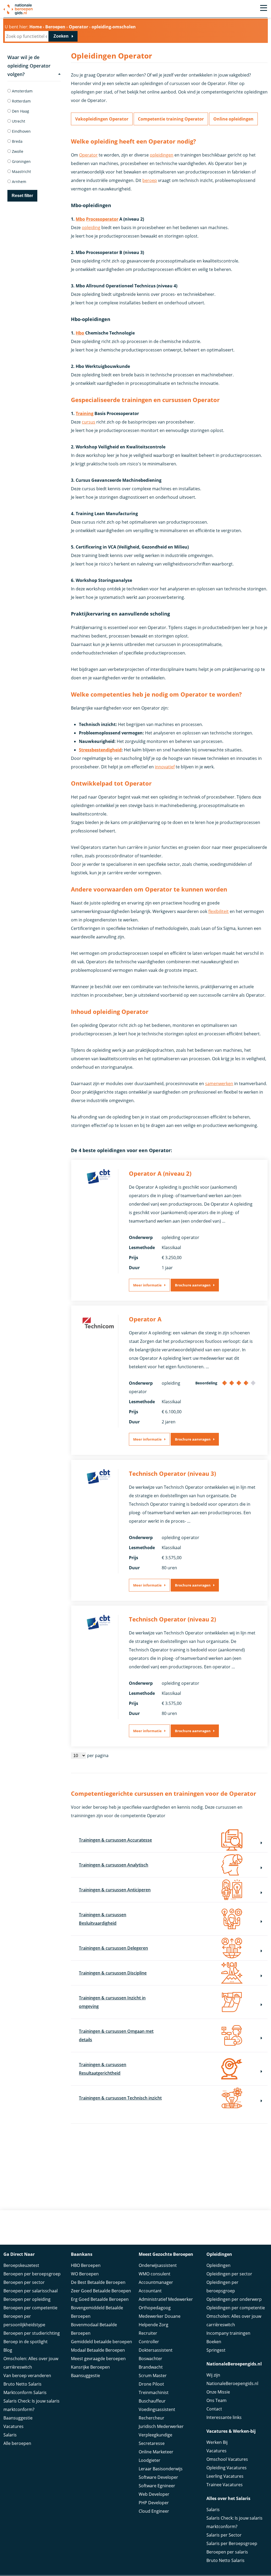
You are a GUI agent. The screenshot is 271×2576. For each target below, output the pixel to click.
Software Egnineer (157, 2486)
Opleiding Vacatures (227, 2468)
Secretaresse (152, 2443)
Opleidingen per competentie (236, 2308)
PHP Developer (154, 2503)
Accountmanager (156, 2282)
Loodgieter (150, 2460)
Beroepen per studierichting (32, 2333)
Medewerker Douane (160, 2316)
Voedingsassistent (157, 2409)
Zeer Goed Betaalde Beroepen (101, 2291)
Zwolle (17, 151)
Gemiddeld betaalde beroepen (101, 2342)
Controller (149, 2342)
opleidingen (162, 155)
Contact (214, 2409)
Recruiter (148, 2333)
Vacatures (13, 2426)
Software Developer (158, 2477)
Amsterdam (22, 91)
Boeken (214, 2342)
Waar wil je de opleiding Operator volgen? (29, 66)
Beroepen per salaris (227, 2552)
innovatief (165, 767)
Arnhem (19, 182)
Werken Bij (217, 2442)
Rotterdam (21, 101)
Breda (17, 141)
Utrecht (18, 121)
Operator (88, 155)
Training (85, 413)
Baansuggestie (18, 2418)
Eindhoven (21, 131)
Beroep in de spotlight (26, 2342)
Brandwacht (151, 2367)
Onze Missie (218, 2392)
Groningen (21, 161)
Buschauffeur (152, 2401)
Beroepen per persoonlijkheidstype (24, 2320)
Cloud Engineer (154, 2511)
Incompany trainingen (228, 2333)
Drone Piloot (151, 2384)
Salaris (10, 2435)
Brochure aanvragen (193, 1285)
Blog (8, 2350)
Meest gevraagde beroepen (98, 2359)
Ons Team (216, 2400)
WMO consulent (155, 2274)
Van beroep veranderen (27, 2376)
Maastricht (21, 171)
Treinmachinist (154, 2392)
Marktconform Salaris (25, 2392)
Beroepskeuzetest (21, 2265)
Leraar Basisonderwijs (161, 2469)
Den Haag (20, 111)
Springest (216, 2350)
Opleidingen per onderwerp (234, 2299)
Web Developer (154, 2494)
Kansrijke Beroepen (90, 2367)
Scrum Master (153, 2376)
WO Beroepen (85, 2274)
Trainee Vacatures (225, 2485)
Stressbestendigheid (100, 750)
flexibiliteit (218, 911)
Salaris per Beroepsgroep (232, 2543)
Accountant (150, 2291)
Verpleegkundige (155, 2435)
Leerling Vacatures (225, 2476)
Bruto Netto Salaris (22, 2384)
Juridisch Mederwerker (161, 2426)
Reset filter (22, 196)
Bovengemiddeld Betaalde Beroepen (97, 2312)
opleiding (91, 228)
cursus (89, 422)
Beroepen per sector (24, 2282)
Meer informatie (147, 1285)
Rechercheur (152, 2418)
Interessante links (224, 2417)
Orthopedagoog (155, 2308)
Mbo (80, 219)
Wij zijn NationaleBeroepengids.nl (232, 2379)
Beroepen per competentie (30, 2308)
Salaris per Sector (224, 2535)
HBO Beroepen (86, 2265)
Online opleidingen (233, 119)
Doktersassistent (156, 2350)
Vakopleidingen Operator (102, 119)
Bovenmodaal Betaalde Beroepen (94, 2329)
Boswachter (150, 2359)
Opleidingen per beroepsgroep (222, 2287)
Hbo (80, 333)
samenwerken (219, 1084)
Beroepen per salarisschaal (31, 2291)
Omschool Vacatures (227, 2459)
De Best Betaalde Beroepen (98, 2282)
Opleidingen (218, 2265)
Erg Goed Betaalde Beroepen (100, 2299)
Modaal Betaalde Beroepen (98, 2350)
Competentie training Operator (171, 119)
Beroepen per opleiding (27, 2299)
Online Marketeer (156, 2452)
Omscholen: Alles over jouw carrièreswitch (31, 2363)
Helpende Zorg (153, 2325)
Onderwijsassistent (158, 2265)
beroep (150, 180)
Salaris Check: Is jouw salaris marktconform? (31, 2405)
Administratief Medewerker (166, 2299)
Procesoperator (102, 219)
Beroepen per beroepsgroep (32, 2274)
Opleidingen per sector (229, 2274)
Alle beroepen (17, 2443)
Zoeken (61, 36)
